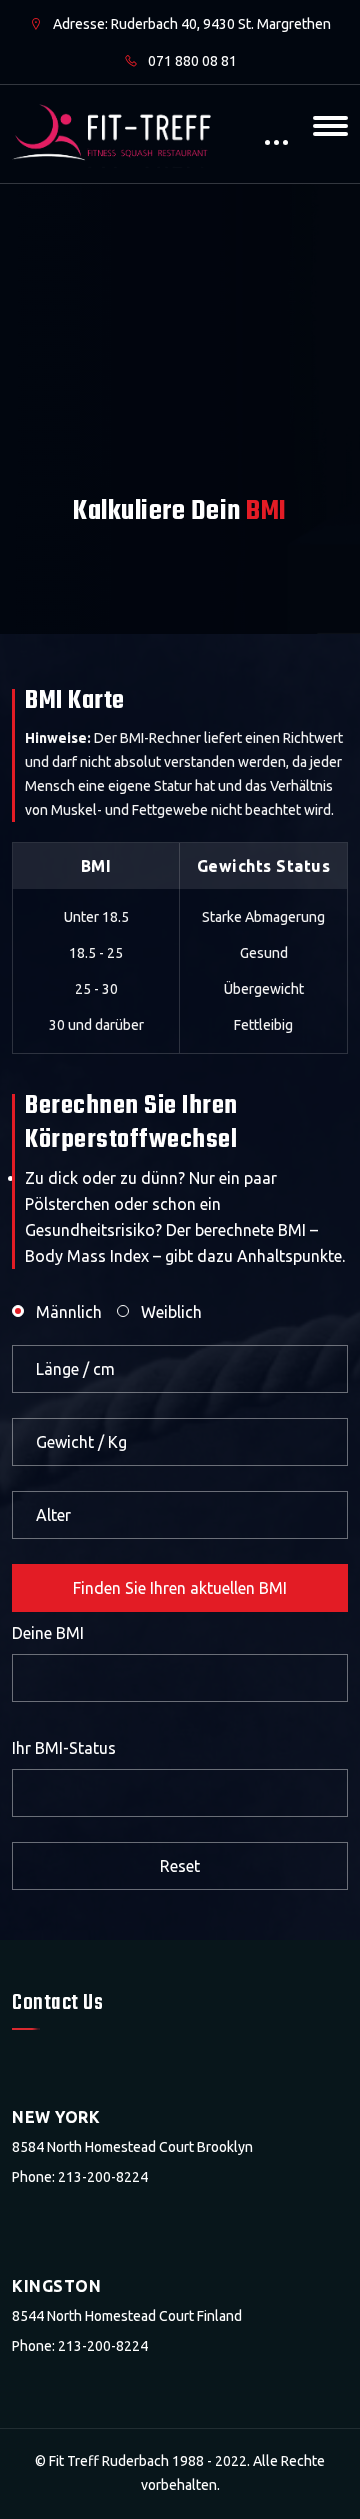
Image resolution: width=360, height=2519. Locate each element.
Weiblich (171, 1312)
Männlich (69, 1312)
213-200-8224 (103, 2177)
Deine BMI (48, 1633)
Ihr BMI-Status (64, 1748)
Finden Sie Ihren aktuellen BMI (180, 1588)
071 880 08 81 (191, 61)
